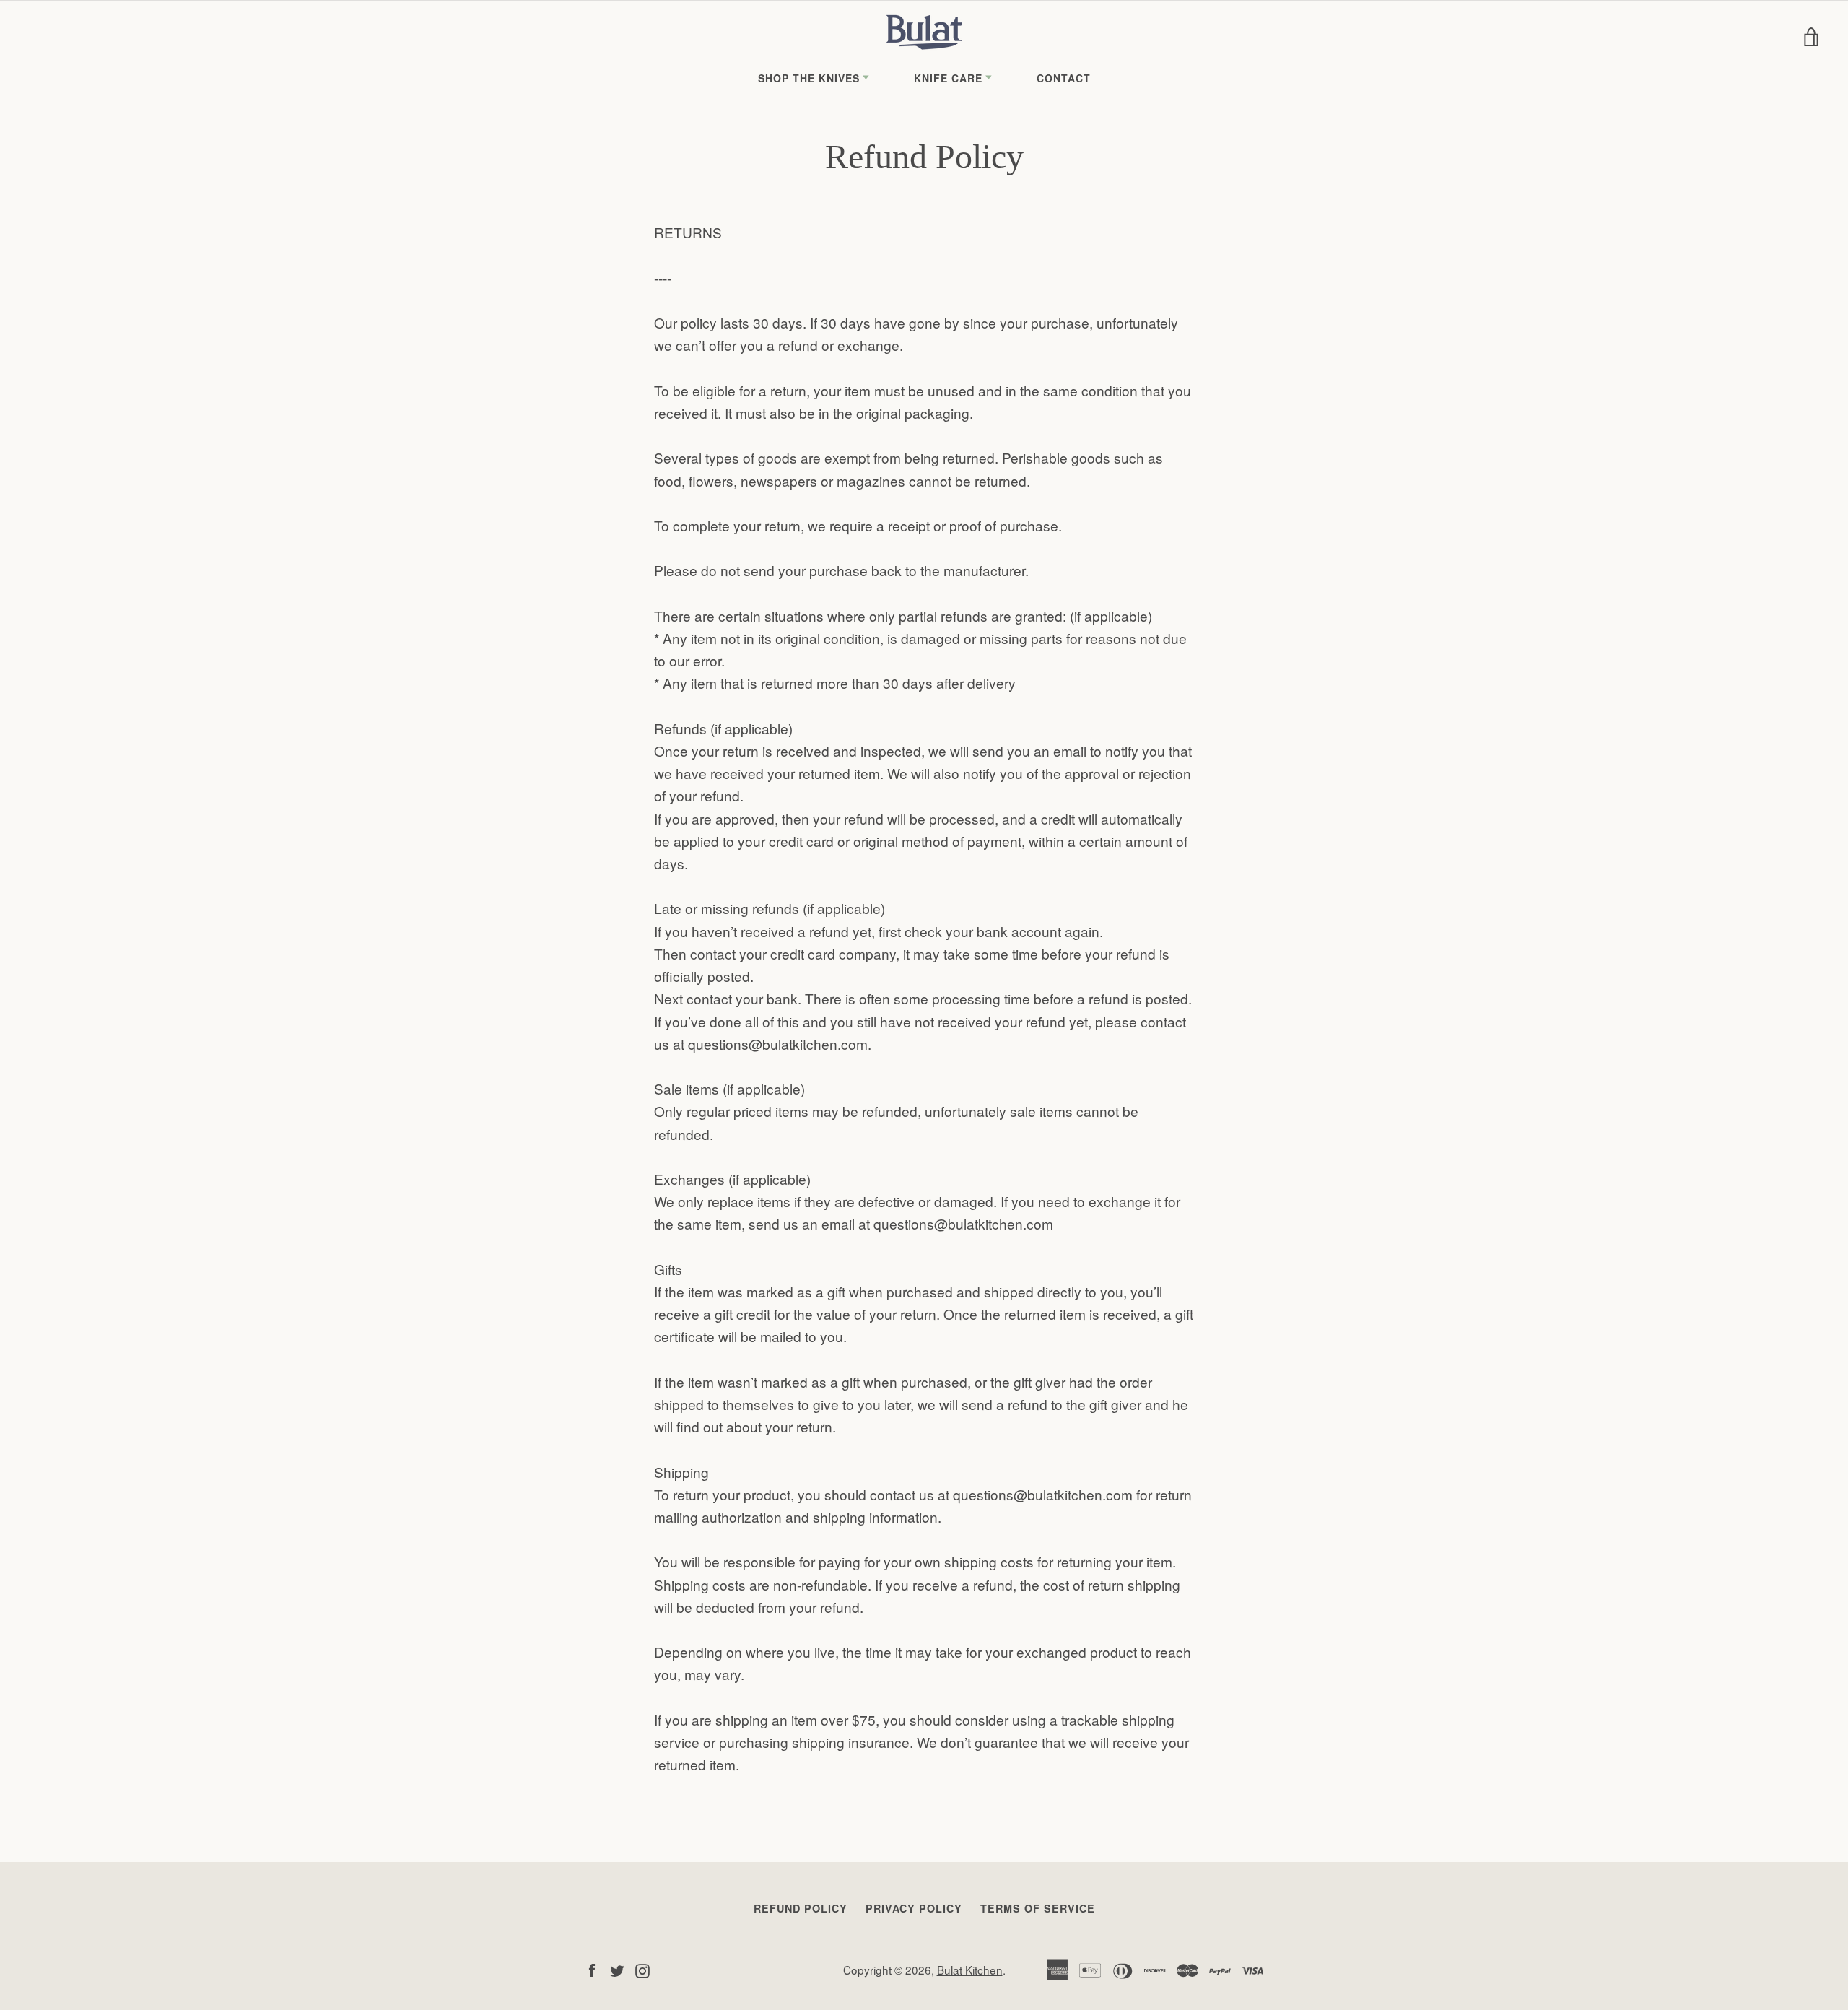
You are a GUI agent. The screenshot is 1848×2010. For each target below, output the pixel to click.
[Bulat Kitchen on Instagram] (642, 1968)
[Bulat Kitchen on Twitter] (617, 1968)
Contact (1064, 78)
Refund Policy (801, 1908)
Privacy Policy (914, 1908)
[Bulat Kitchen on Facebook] (592, 1968)
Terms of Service (1038, 1908)
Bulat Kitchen (970, 1970)
